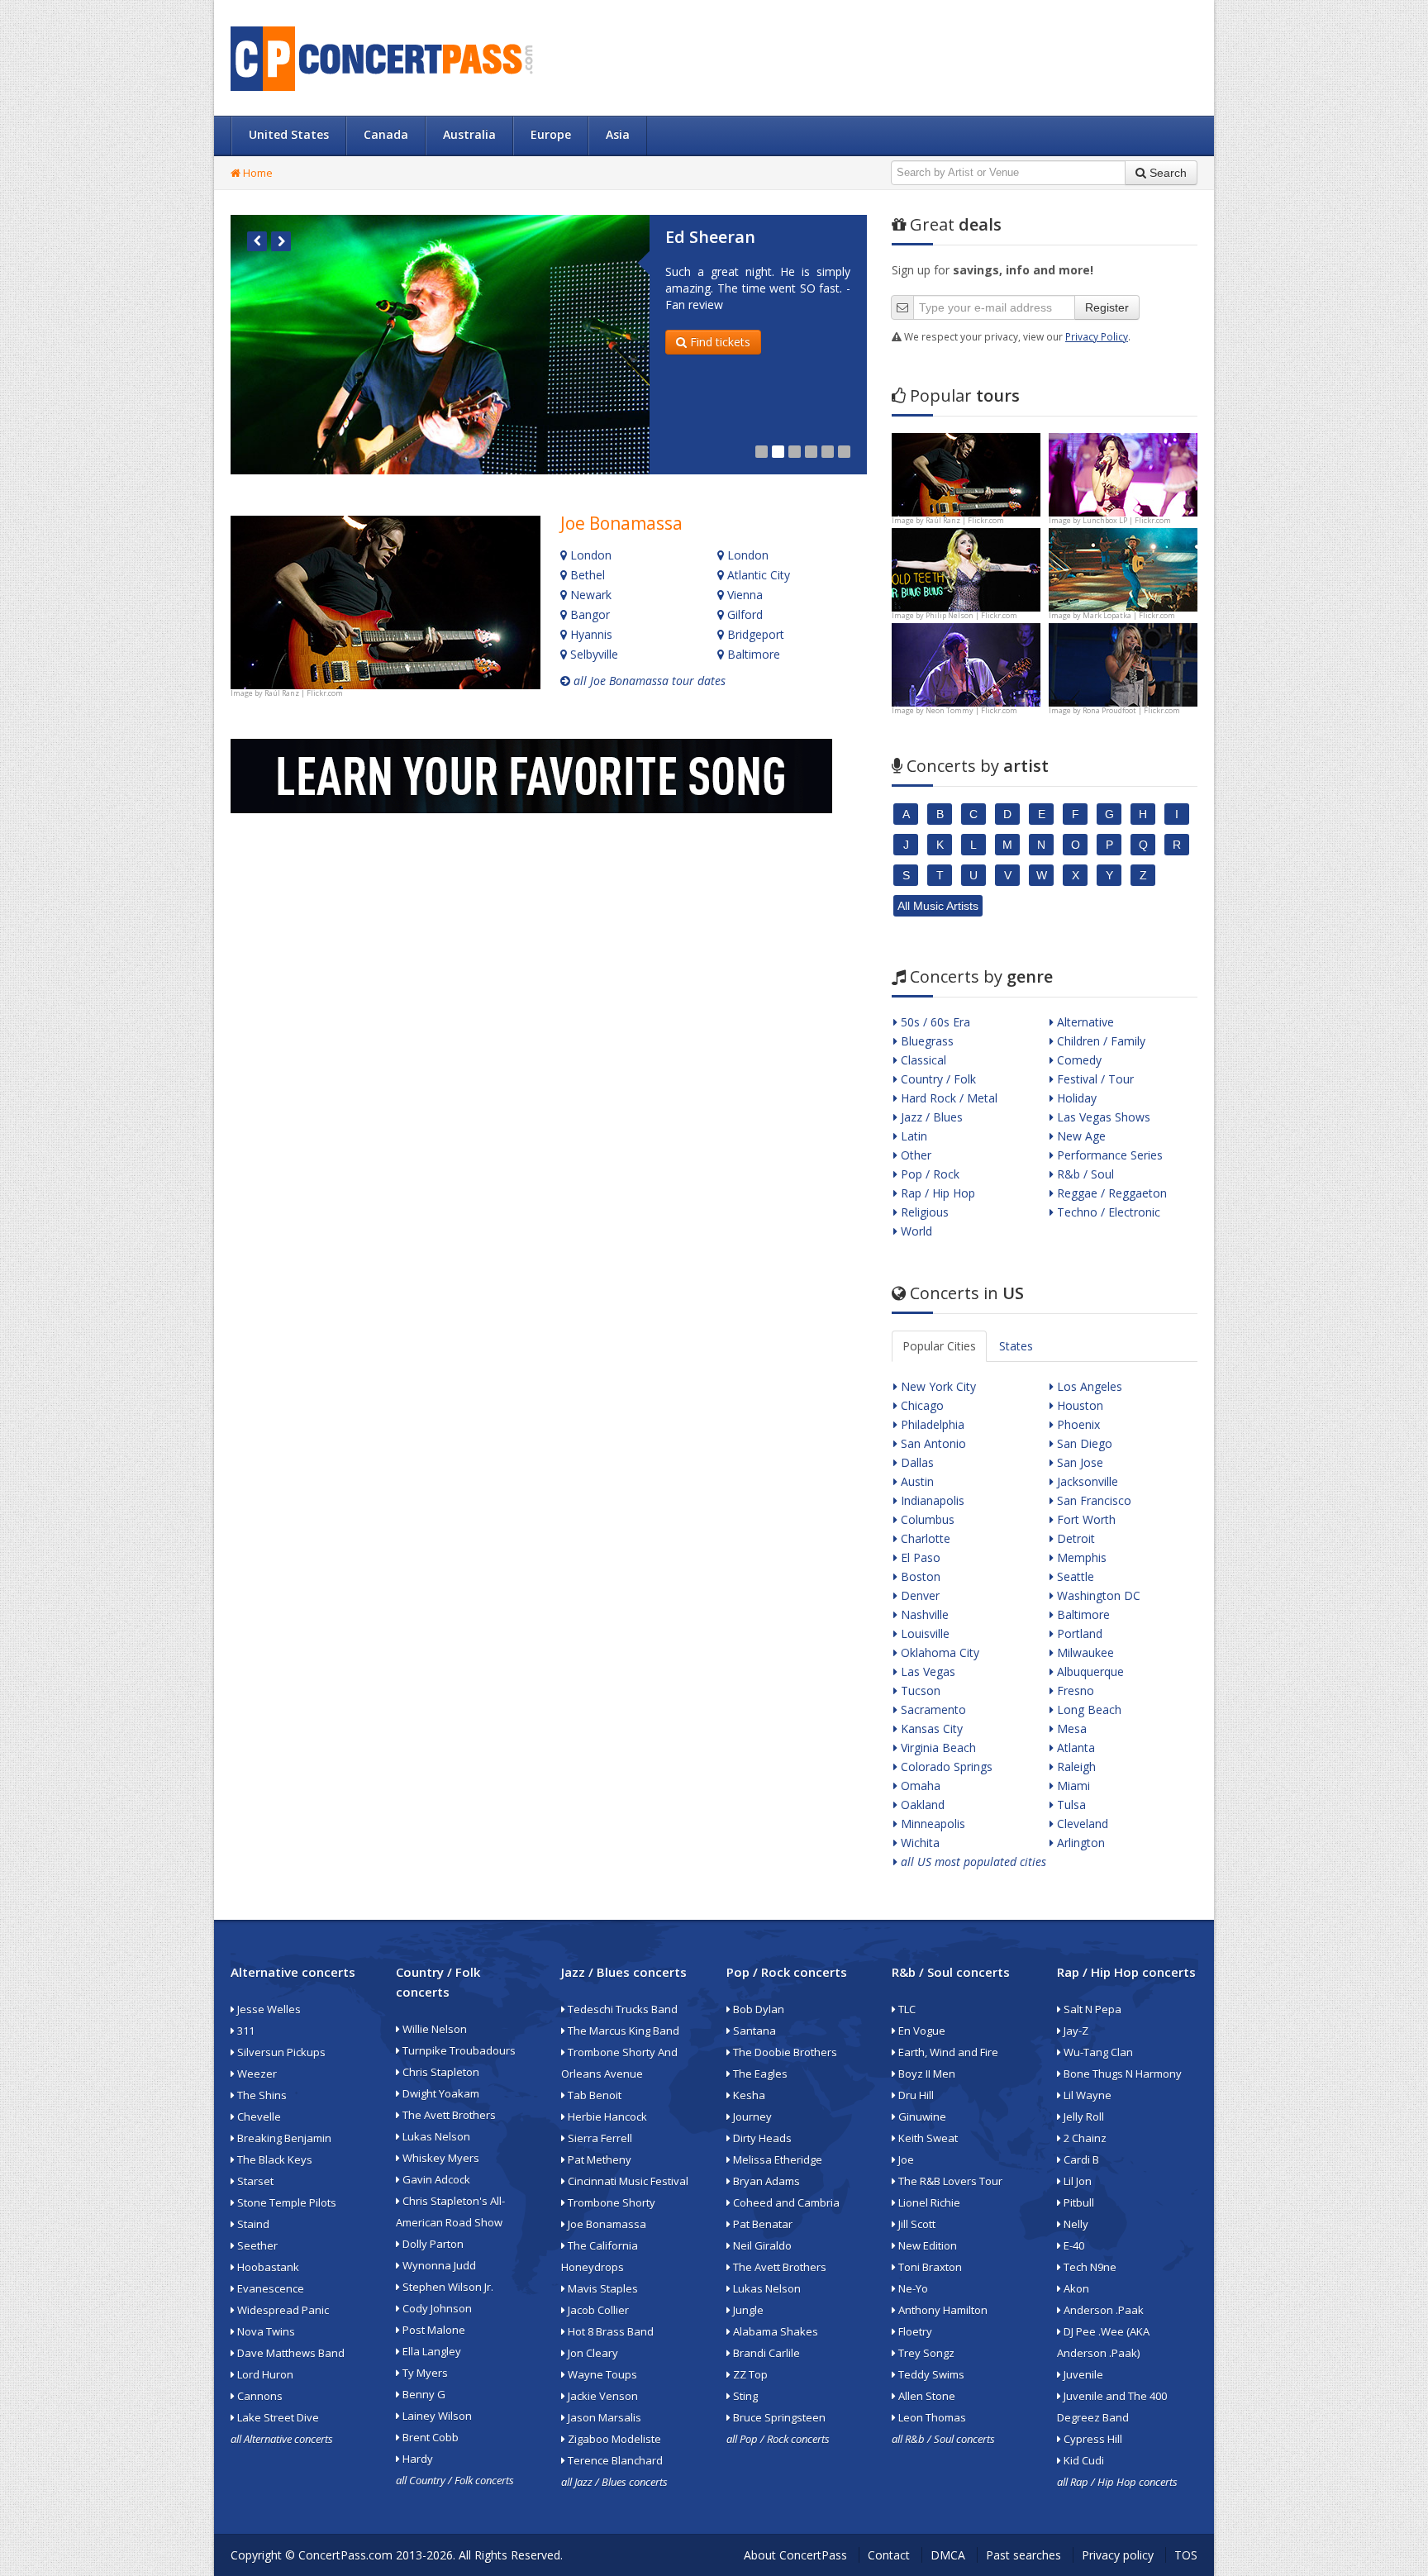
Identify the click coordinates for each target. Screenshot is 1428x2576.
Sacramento (932, 1709)
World (915, 1231)
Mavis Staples (602, 2288)
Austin (916, 1481)
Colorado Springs (945, 1767)
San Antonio (932, 1443)
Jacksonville (1086, 1481)
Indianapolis (931, 1500)
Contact (889, 2555)
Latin (912, 1136)
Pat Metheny (598, 2159)
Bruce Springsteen (778, 2417)
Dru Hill (915, 2095)
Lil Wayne (1086, 2095)
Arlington (1079, 1843)
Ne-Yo (912, 2288)
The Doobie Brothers (784, 2052)
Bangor (588, 614)
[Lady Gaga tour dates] (966, 568)
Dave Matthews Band (290, 2353)
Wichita (919, 1843)
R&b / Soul (1084, 1174)
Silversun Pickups (280, 2052)
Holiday (1075, 1098)
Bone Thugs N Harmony (1121, 2074)
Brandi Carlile (765, 2353)
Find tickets (719, 342)
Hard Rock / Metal (947, 1098)
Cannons (259, 2396)
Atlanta (1074, 1747)
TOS (1186, 2555)
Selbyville (593, 654)
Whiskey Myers (440, 2158)
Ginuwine (921, 2117)
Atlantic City (757, 575)
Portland (1078, 1633)
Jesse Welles (268, 2009)
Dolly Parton (432, 2244)
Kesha (748, 2095)
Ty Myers (424, 2373)
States (1016, 1346)
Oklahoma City (938, 1652)
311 (245, 2031)
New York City (937, 1386)
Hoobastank (267, 2267)
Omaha (919, 1786)
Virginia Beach (937, 1747)
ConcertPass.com (345, 2555)
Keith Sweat (927, 2138)
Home (257, 173)
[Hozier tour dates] (966, 663)
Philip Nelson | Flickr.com (971, 615)
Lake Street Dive (277, 2417)
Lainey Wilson (436, 2416)
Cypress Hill (1092, 2439)
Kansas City (930, 1728)
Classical (922, 1060)
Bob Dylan (757, 2009)
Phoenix (1077, 1424)
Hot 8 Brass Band (609, 2331)
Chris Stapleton (440, 2072)
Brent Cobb (429, 2437)
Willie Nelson (433, 2029)
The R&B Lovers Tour (949, 2181)
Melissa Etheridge (776, 2159)
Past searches (1023, 2555)
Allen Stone (926, 2396)
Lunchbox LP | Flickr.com (1127, 520)
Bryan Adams (765, 2181)
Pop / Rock (928, 1174)
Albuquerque (1089, 1671)
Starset (254, 2181)
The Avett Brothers (448, 2115)
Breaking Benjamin (283, 2138)
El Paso (919, 1557)
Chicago (921, 1405)
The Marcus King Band (622, 2031)
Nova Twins (265, 2331)
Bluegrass (926, 1041)
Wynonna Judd (438, 2265)
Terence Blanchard (614, 2460)
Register (1107, 307)
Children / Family (1100, 1041)
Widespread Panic (282, 2310)
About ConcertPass (795, 2555)
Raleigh (1075, 1767)
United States (289, 134)
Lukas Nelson (435, 2136)
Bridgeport (754, 634)
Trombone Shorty (610, 2202)
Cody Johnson (436, 2308)
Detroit (1074, 1538)
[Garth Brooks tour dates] (1123, 568)
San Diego (1083, 1443)
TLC (906, 2009)
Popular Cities (939, 1346)
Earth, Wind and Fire (947, 2052)
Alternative (1084, 1022)
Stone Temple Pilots (286, 2202)
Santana (753, 2031)
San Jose (1078, 1462)
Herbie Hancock (606, 2117)
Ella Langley (431, 2351)
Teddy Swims (930, 2374)
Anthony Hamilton (942, 2310)
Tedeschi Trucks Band (621, 2009)
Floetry (914, 2331)
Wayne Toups (601, 2374)
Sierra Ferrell (599, 2138)
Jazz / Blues (930, 1117)
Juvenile (1082, 2374)
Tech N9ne (1089, 2267)
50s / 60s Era (934, 1022)
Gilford (743, 614)
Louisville (923, 1633)
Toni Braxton (929, 2267)
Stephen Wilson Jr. (447, 2287)
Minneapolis (931, 1824)
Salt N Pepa (1091, 2009)
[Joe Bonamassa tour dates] (386, 602)
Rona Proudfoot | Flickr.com (1131, 710)
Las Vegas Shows (1102, 1117)
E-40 (1073, 2245)
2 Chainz (1084, 2138)
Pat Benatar (762, 2224)
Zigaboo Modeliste (613, 2439)
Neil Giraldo (761, 2245)
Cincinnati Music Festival (627, 2181)
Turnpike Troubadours (458, 2050)
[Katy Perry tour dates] (1123, 473)
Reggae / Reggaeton (1110, 1193)
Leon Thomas (931, 2417)
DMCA (948, 2555)
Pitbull (1078, 2202)
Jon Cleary (592, 2353)
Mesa (1070, 1728)
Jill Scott (916, 2224)
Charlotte (924, 1538)
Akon (1075, 2288)
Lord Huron (264, 2374)
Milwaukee (1084, 1652)
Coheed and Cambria (785, 2202)
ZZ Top (749, 2374)
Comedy (1078, 1060)
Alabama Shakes (774, 2331)
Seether (256, 2245)
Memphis (1080, 1557)
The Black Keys (274, 2159)
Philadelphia (931, 1424)
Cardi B (1080, 2159)
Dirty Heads (761, 2138)
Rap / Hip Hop (936, 1193)
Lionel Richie (928, 2202)
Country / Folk (937, 1079)
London (589, 555)
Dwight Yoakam (440, 2093)
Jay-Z (1075, 2031)
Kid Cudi (1083, 2460)
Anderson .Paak (1102, 2310)
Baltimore (752, 654)
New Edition (926, 2245)
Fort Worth (1085, 1519)
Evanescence (269, 2288)
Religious (923, 1212)
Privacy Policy (1097, 336)
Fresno (1074, 1690)
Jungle (747, 2310)
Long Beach (1088, 1709)
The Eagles (759, 2074)
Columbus (926, 1519)
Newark (589, 595)
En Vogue (921, 2031)
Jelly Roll (1083, 2117)
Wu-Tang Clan (1097, 2052)
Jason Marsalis (603, 2417)
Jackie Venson (602, 2396)
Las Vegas (926, 1671)
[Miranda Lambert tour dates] (1123, 663)
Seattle (1074, 1576)
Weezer (256, 2074)
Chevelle (258, 2117)
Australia (469, 134)
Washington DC (1097, 1595)
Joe (905, 2159)
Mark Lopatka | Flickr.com (1129, 615)
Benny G (423, 2394)
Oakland (921, 1805)
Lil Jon (1076, 2181)
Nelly (1075, 2224)
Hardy (416, 2459)
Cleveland (1081, 1824)
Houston (1078, 1405)
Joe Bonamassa (621, 523)
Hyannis (590, 634)
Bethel (586, 575)
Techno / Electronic (1107, 1212)
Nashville (923, 1614)
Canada (386, 134)
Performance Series (1108, 1155)
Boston (919, 1576)
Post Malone (433, 2330)
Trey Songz (925, 2353)
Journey (751, 2117)
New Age (1080, 1136)
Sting (744, 2396)
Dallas (916, 1462)
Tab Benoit (593, 2095)
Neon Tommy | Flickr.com (971, 710)
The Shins (261, 2095)
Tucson (919, 1690)
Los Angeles (1088, 1386)
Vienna (743, 595)
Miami (1072, 1786)
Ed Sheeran (710, 237)
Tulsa (1070, 1805)
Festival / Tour (1094, 1079)
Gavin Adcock (435, 2179)
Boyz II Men (926, 2074)
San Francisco (1092, 1500)
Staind (252, 2224)
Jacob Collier (597, 2310)
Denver (919, 1595)
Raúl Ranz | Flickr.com (304, 693)
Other (914, 1155)
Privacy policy (1118, 2555)
